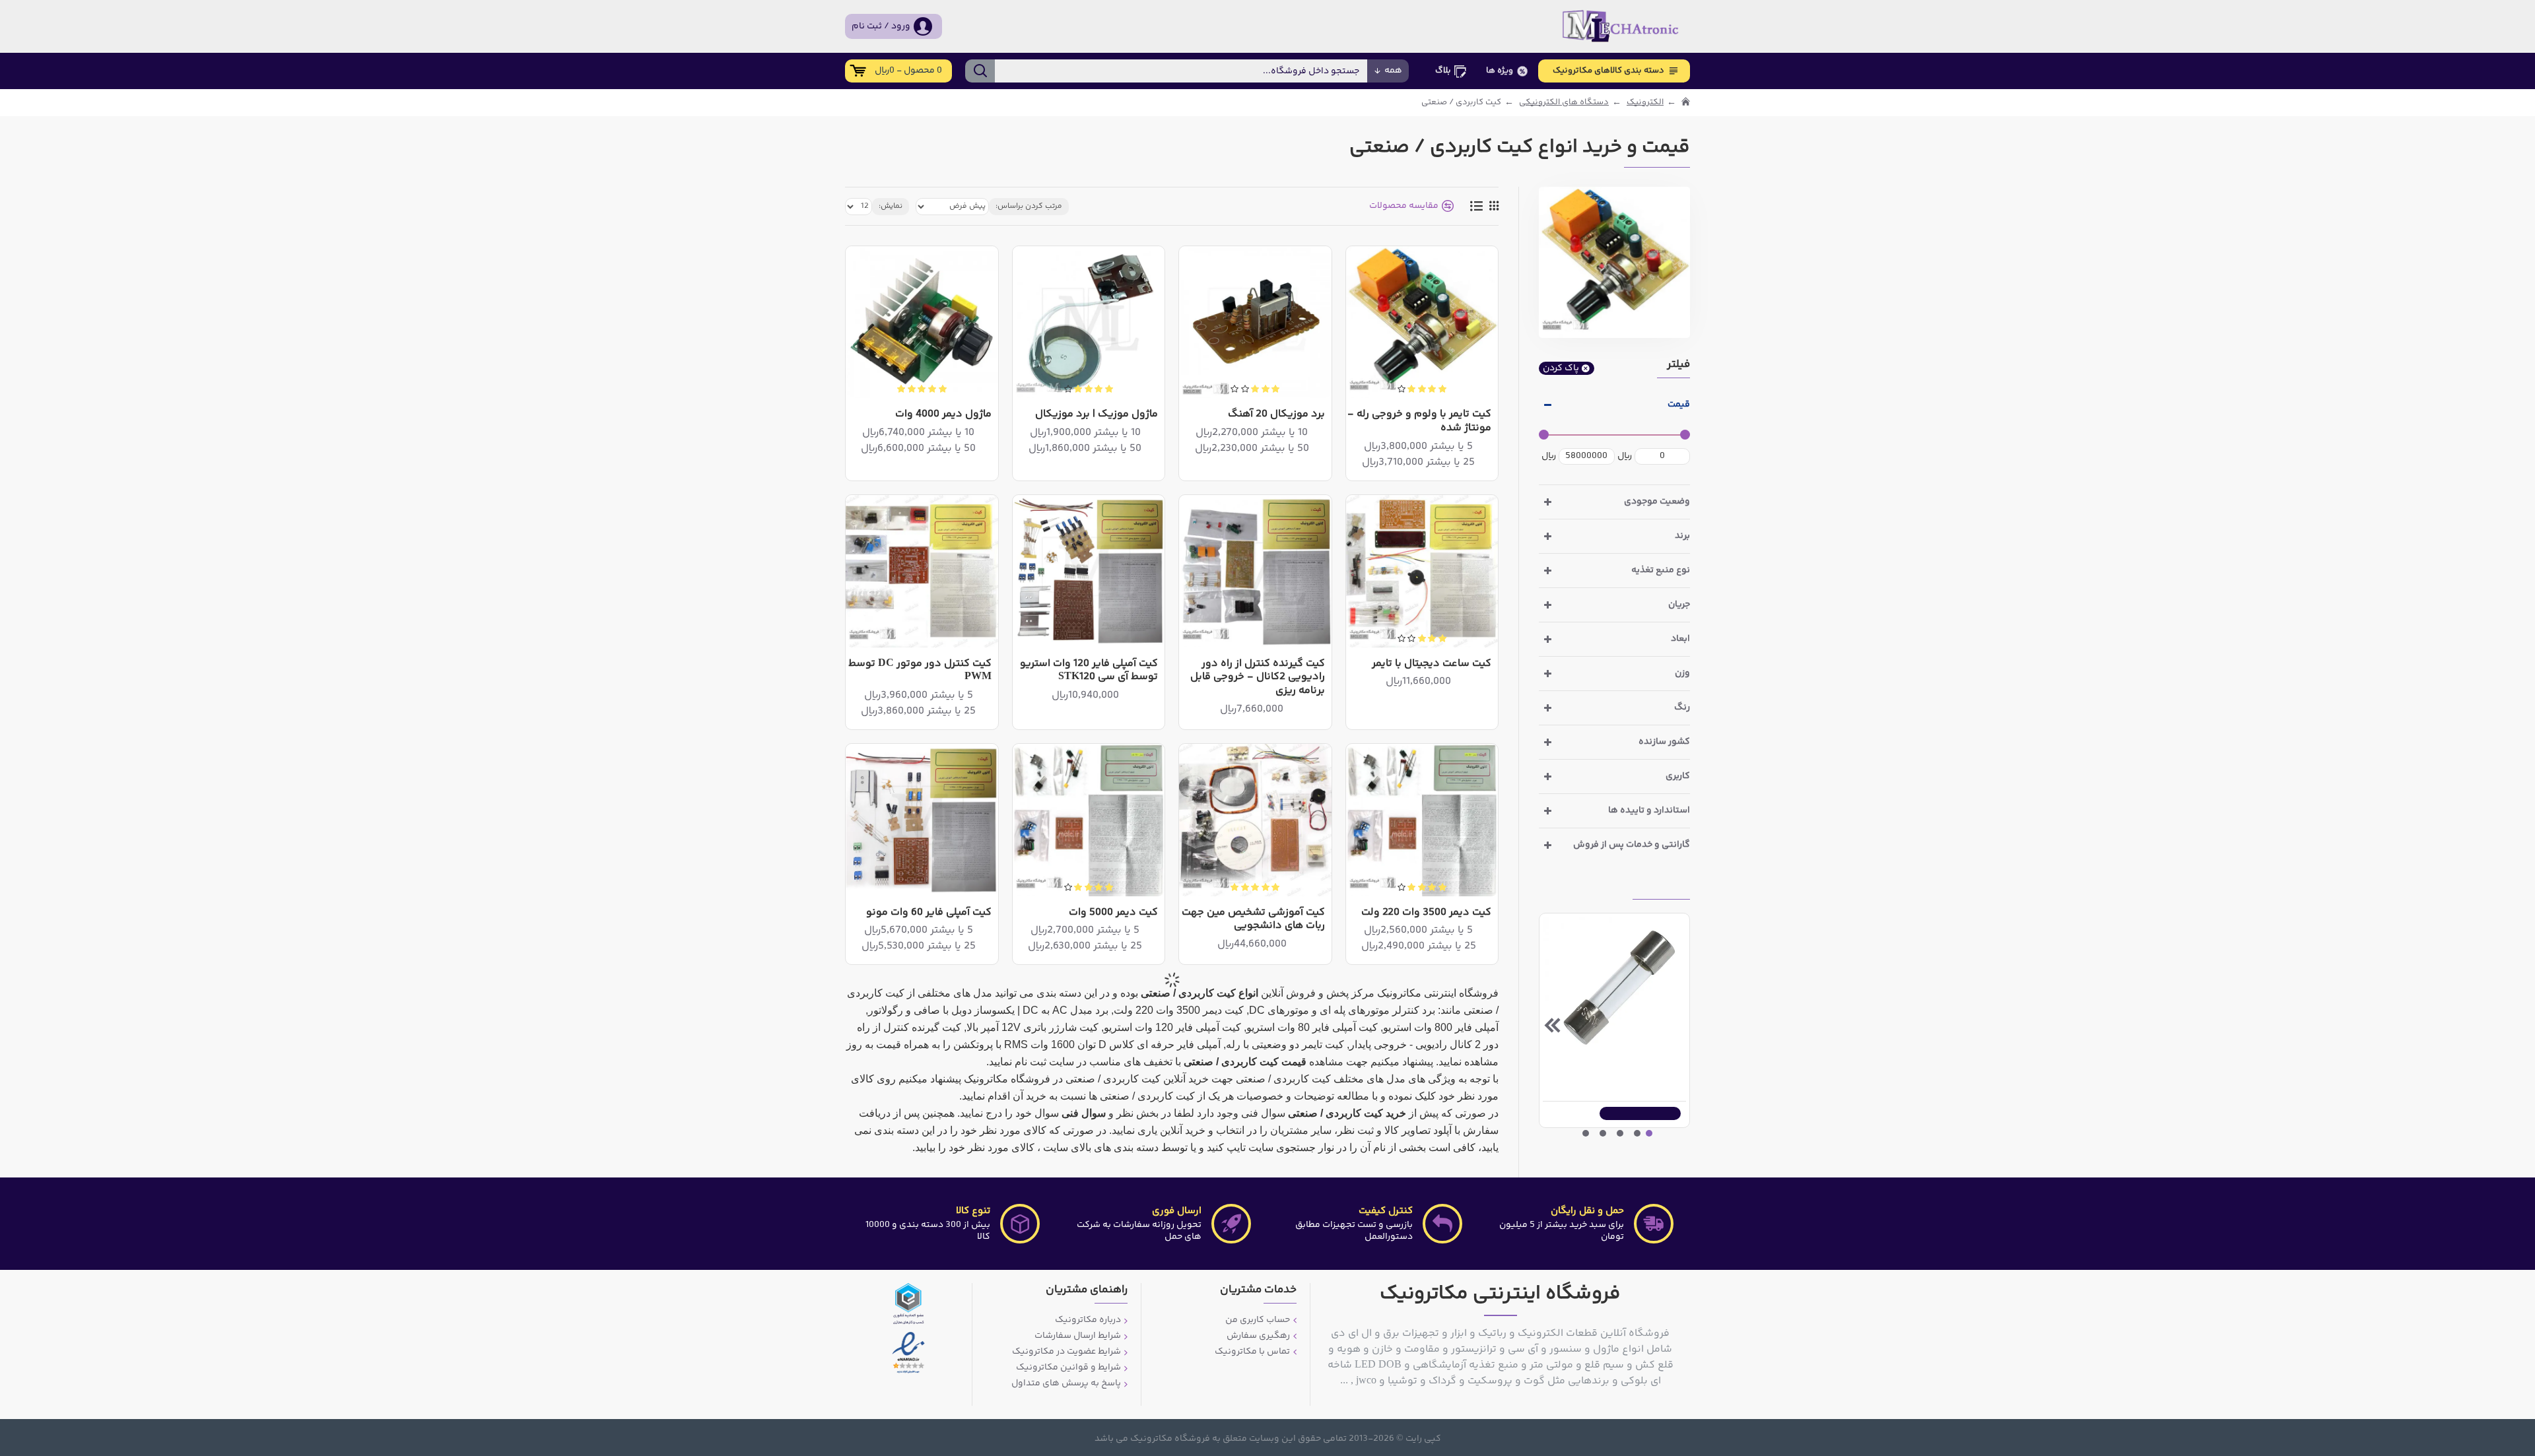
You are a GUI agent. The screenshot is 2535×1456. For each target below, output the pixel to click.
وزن (1682, 673)
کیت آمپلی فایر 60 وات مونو (929, 913)
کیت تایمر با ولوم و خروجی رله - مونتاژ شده (1419, 422)
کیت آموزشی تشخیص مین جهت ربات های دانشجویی (1253, 920)
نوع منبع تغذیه (1661, 570)
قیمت (1679, 405)
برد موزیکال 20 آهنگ (1276, 415)
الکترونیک (1645, 103)
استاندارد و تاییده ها (1649, 811)
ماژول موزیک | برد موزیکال (1097, 415)
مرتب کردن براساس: (1029, 206)
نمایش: (891, 206)
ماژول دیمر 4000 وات (943, 415)
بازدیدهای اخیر (1661, 888)
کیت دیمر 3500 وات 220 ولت (1426, 913)
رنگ (1682, 708)
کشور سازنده (1664, 742)
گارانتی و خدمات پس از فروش (1632, 845)
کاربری (1678, 776)
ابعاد (1680, 639)
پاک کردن (1561, 368)
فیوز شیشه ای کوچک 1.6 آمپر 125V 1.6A (1612, 1071)
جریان (1679, 605)
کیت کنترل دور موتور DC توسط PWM (920, 671)
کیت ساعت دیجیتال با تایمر (1432, 664)
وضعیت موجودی (1657, 502)
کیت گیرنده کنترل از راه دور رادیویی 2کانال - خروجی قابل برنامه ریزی (1257, 678)
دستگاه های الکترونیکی (1564, 103)
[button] (1677, 1025)
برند (1682, 536)
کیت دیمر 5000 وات (1113, 913)
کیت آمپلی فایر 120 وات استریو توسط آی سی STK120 (1089, 671)
